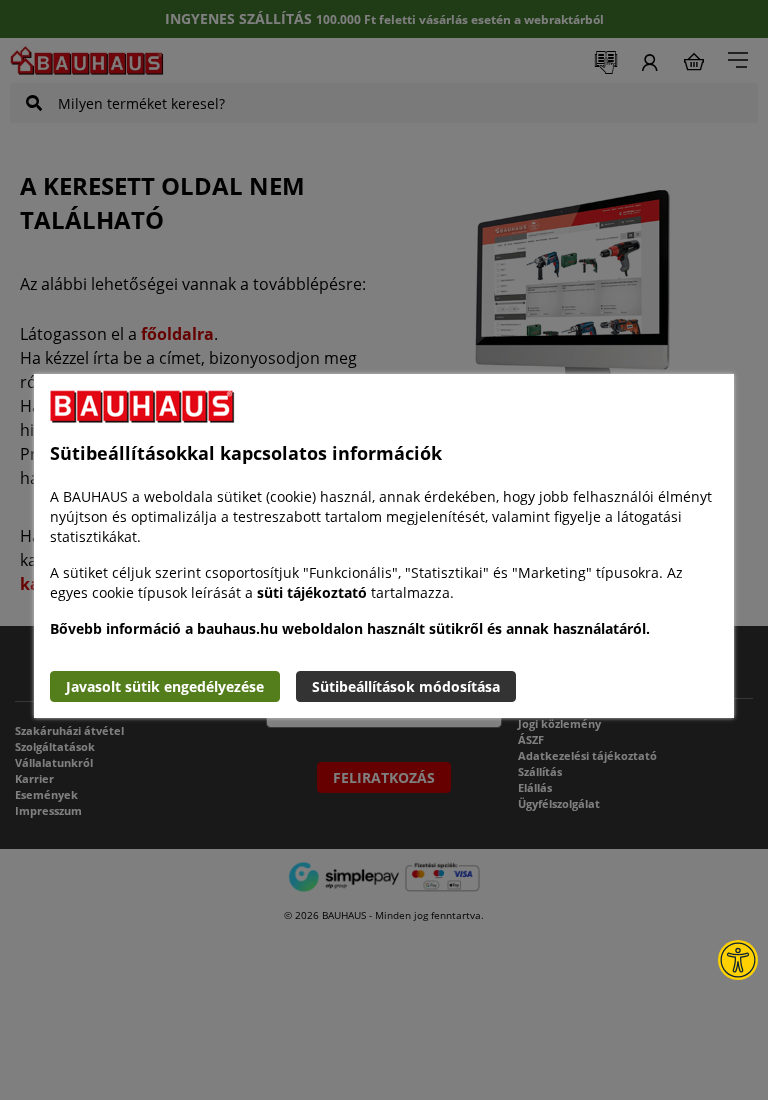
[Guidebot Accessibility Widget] (738, 960)
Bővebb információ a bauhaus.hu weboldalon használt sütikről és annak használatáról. (350, 628)
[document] (384, 546)
